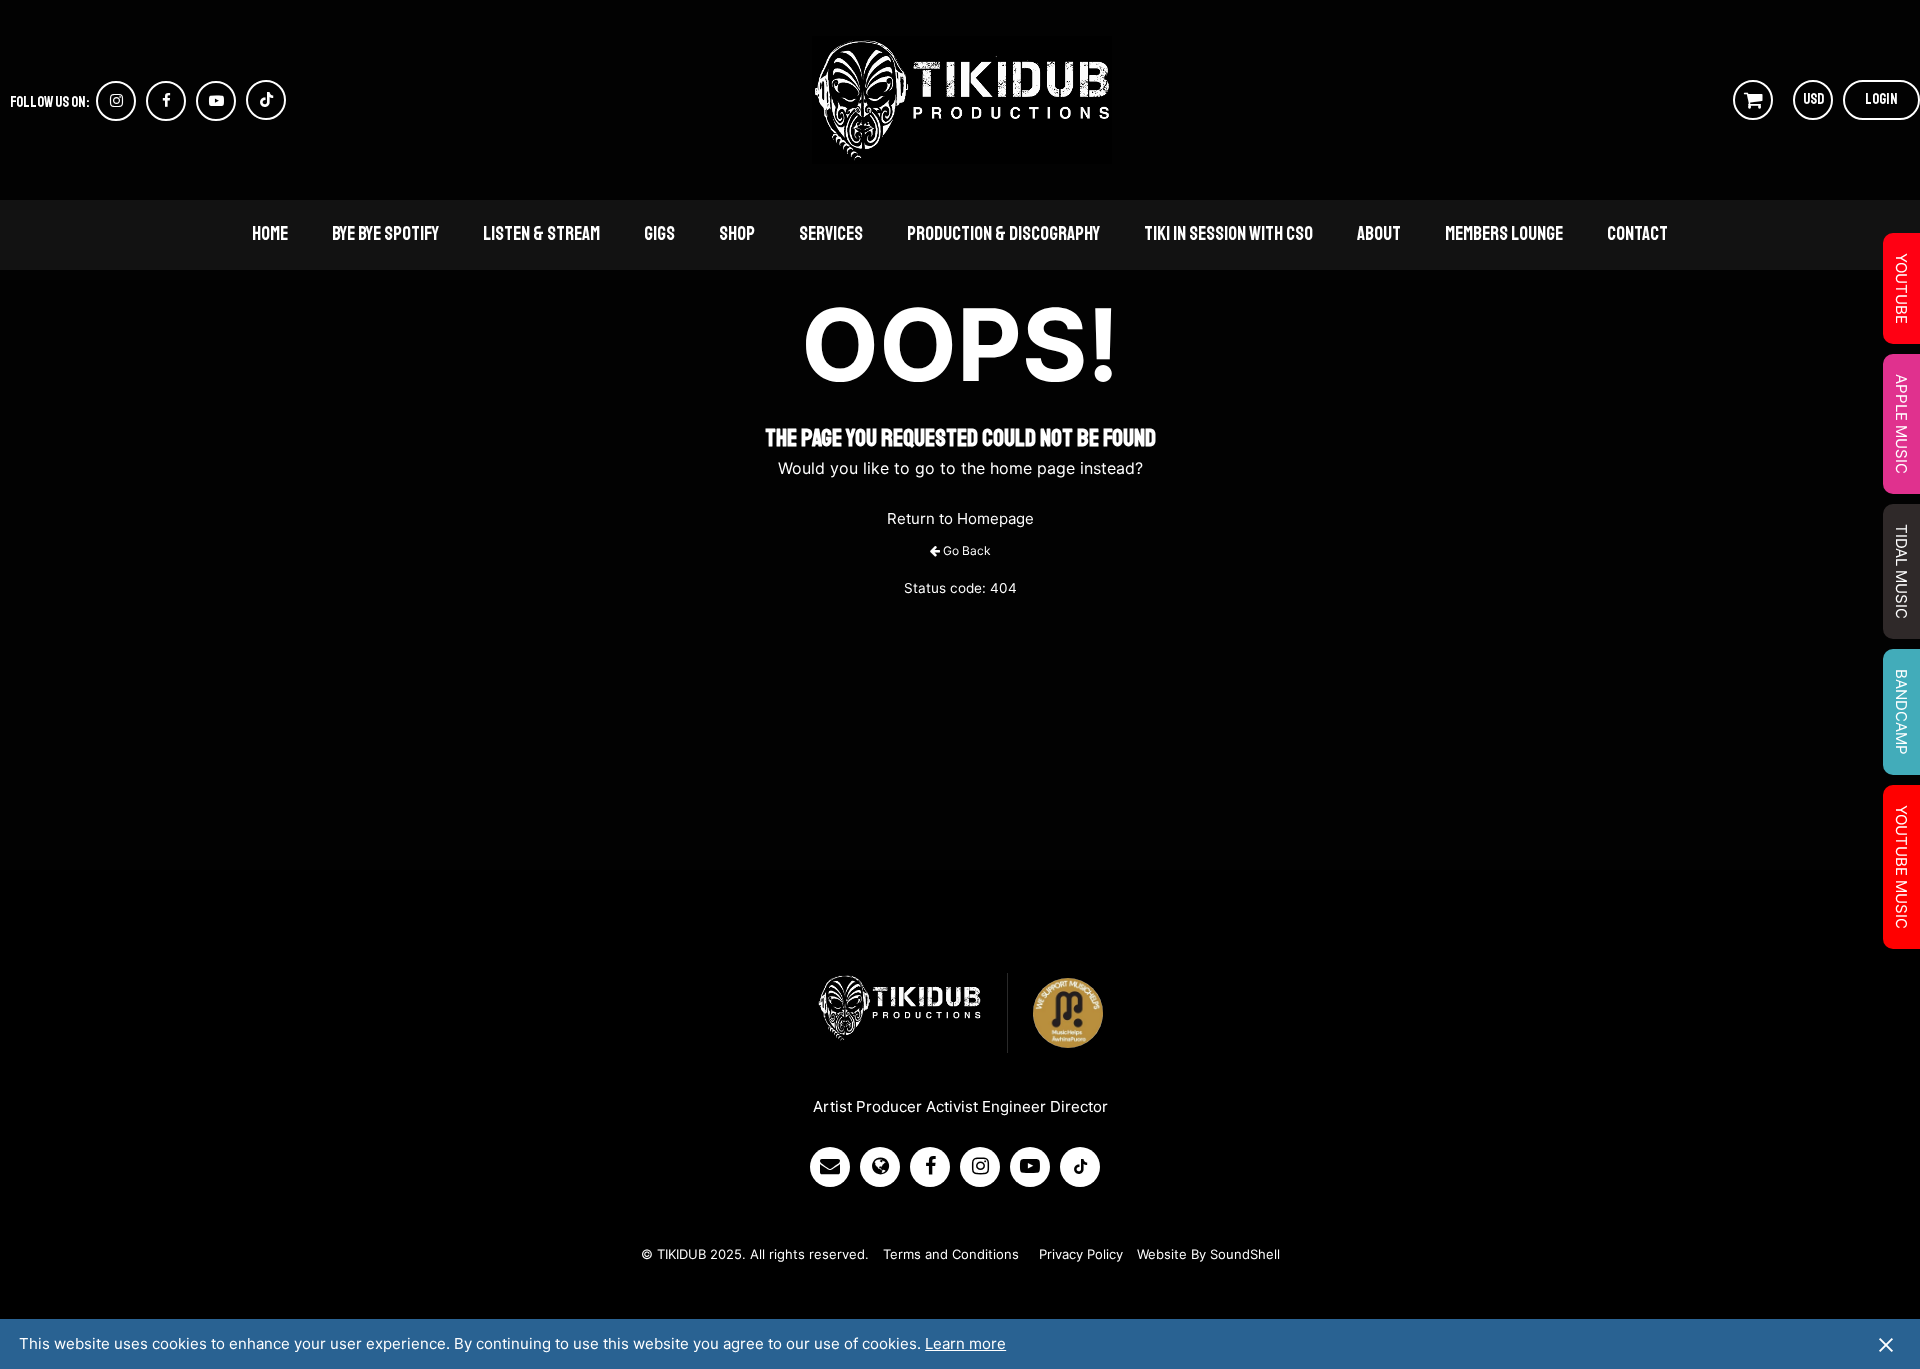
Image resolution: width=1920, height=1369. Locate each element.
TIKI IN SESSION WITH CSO (1228, 234)
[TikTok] (1085, 1167)
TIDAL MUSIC (1901, 571)
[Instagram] (985, 1167)
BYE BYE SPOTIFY (385, 234)
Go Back (967, 550)
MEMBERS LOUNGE (1504, 234)
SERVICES (831, 234)
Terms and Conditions (951, 1254)
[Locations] (935, 1167)
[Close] (1886, 1344)
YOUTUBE (1901, 288)
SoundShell (1245, 1254)
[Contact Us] (835, 1167)
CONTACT (1637, 234)
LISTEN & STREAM (541, 234)
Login (1881, 99)
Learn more (965, 1343)
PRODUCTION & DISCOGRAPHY (1003, 234)
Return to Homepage (960, 518)
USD (1813, 99)
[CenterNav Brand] (962, 100)
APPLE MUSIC (1901, 424)
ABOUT (1379, 234)
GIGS (659, 234)
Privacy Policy (1081, 1254)
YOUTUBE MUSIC (1901, 867)
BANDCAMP (1901, 712)
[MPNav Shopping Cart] (1753, 100)
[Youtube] (1035, 1167)
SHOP (737, 234)
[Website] (885, 1167)
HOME (270, 234)
